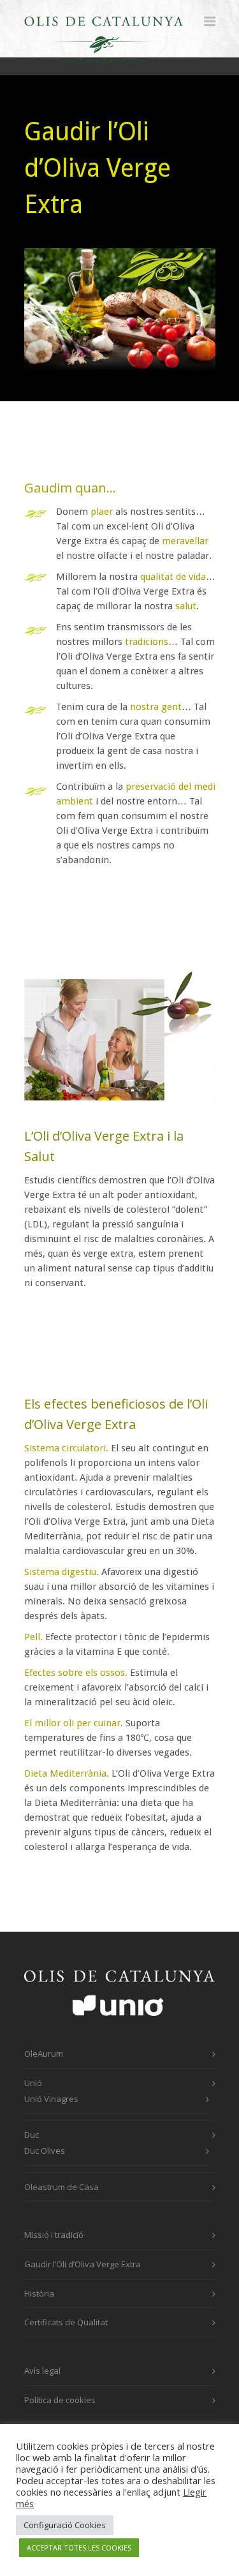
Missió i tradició (54, 2235)
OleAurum (44, 2054)
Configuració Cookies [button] (65, 2525)
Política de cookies (60, 2400)
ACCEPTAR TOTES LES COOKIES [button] (79, 2548)
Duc (32, 2135)
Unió (33, 2083)
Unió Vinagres (51, 2099)
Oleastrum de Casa (62, 2187)
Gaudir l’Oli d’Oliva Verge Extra (83, 2264)
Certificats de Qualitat (66, 2322)
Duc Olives (45, 2150)
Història (39, 2293)
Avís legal (42, 2371)
